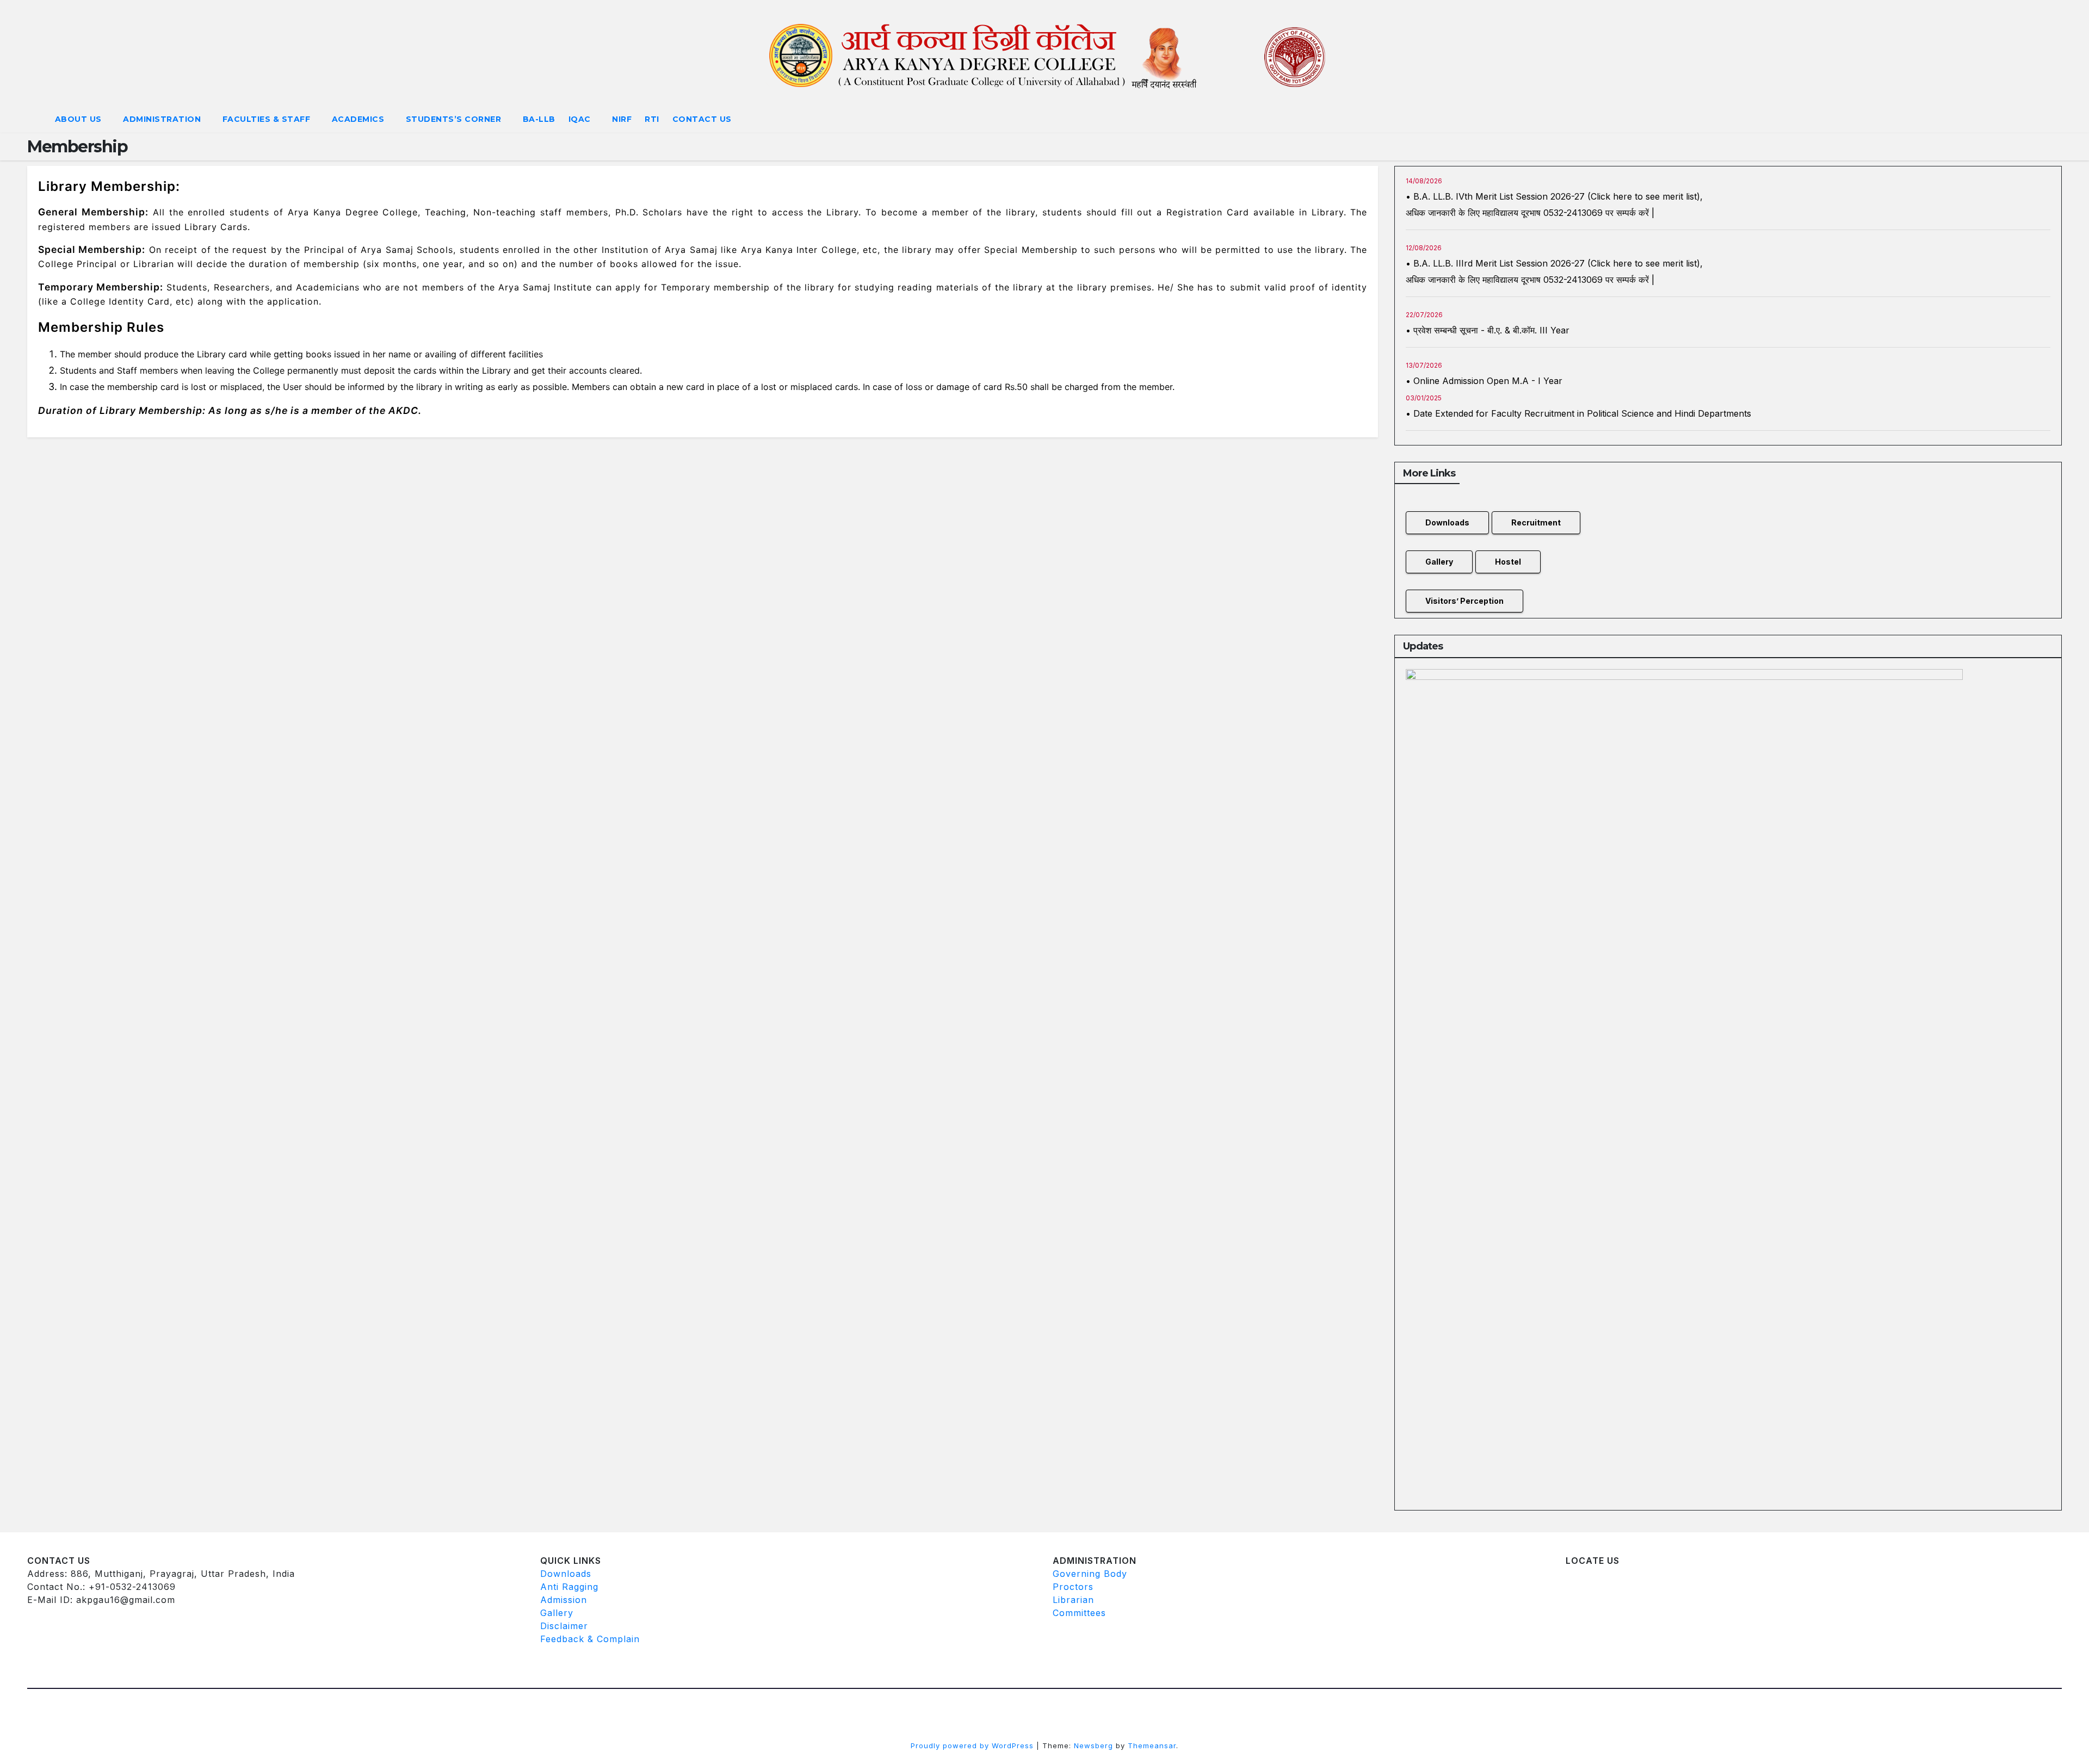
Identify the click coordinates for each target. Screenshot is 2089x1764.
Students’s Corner (455, 119)
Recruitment (1536, 522)
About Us (80, 119)
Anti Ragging (569, 1587)
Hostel (1508, 562)
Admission (564, 1600)
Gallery (1439, 562)
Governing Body (1090, 1574)
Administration (163, 119)
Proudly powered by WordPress (974, 1746)
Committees (1079, 1613)
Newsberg (1093, 1746)
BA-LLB (539, 119)
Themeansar (1152, 1746)
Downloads (1447, 522)
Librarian (1073, 1600)
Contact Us (702, 119)
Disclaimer (564, 1626)
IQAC (581, 119)
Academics (359, 119)
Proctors (1073, 1587)
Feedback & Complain (590, 1639)
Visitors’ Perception (1464, 601)
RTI (652, 119)
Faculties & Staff (268, 119)
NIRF (622, 119)
